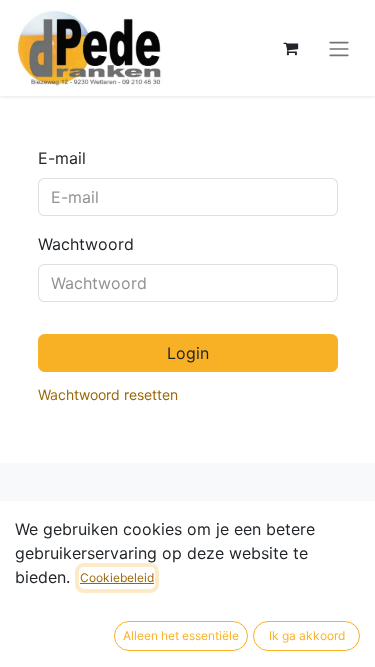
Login (188, 353)
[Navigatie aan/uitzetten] (339, 48)
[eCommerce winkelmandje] (290, 48)
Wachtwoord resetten (108, 394)
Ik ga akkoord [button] (307, 635)
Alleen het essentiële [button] (181, 635)
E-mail (62, 158)
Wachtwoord (86, 244)
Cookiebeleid (117, 577)
